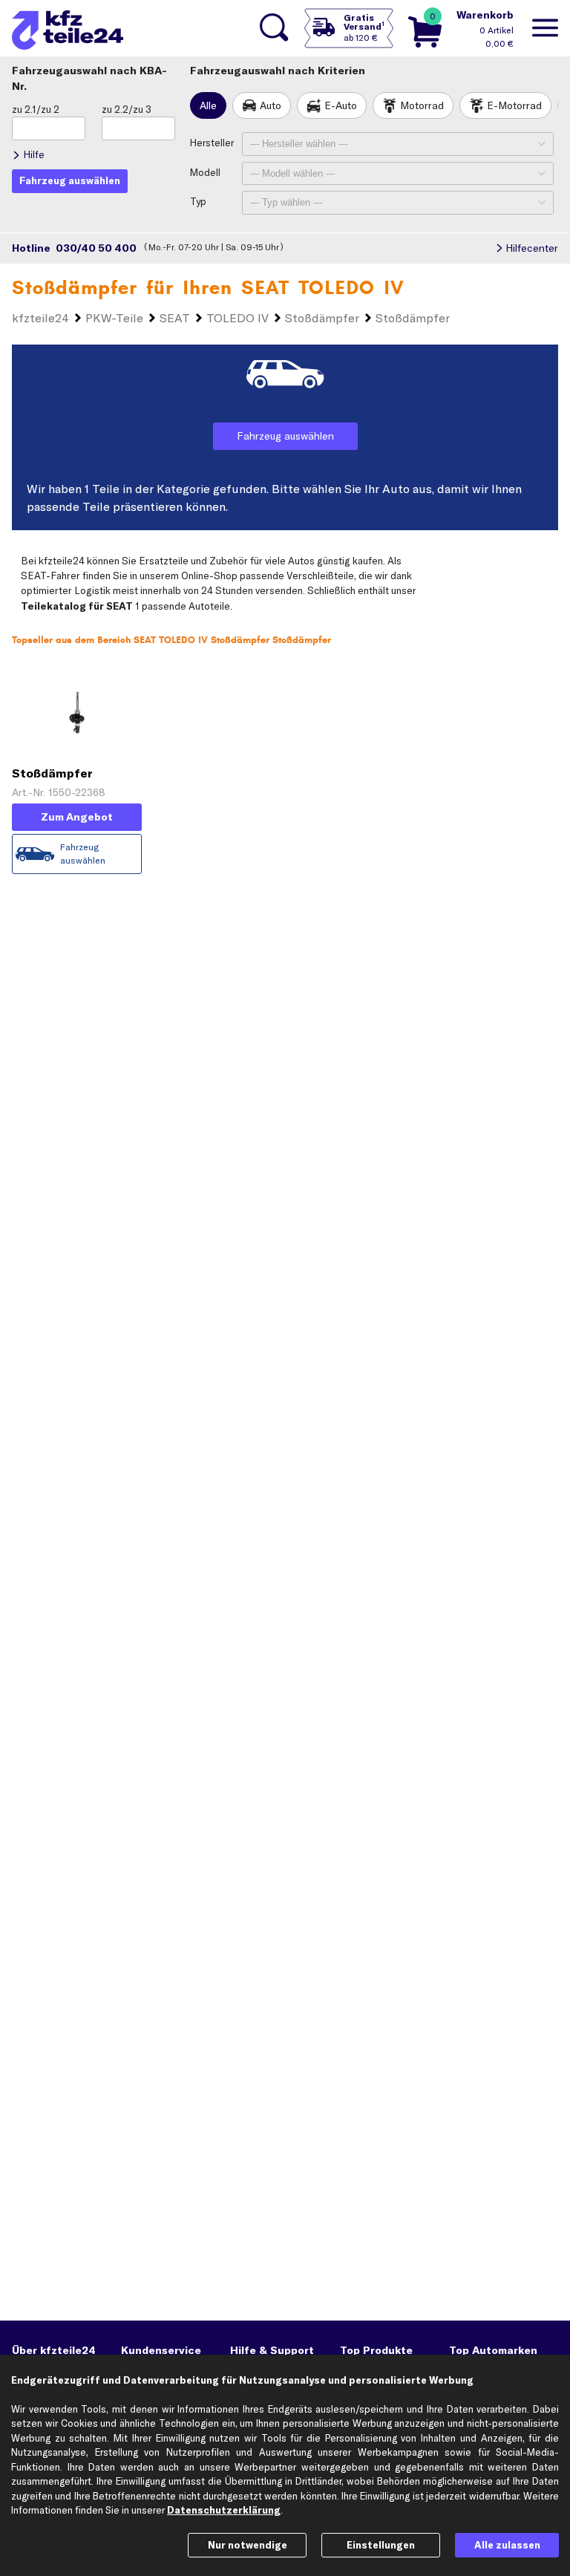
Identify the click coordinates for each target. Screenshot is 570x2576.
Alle (208, 105)
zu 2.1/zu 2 (36, 109)
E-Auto (341, 105)
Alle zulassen (507, 2545)
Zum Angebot (77, 817)
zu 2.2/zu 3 (127, 109)
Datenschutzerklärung (224, 2510)
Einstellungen (381, 2545)
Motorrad (422, 105)
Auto (271, 105)
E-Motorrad (514, 105)
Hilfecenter (532, 248)
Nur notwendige (248, 2545)
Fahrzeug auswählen (285, 436)
